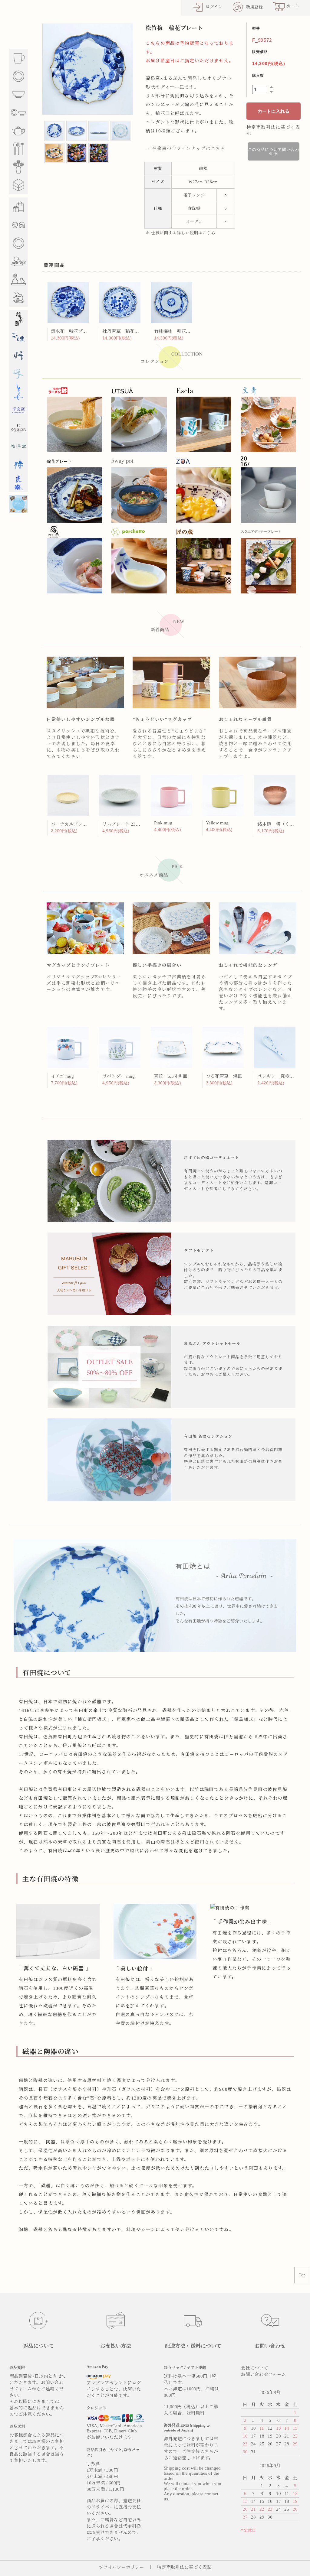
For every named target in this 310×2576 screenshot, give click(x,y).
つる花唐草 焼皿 (224, 1076)
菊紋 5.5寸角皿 (171, 1076)
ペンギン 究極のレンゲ (282, 1076)
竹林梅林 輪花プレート (179, 331)
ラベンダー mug (118, 1076)
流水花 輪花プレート (74, 331)
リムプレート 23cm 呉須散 (129, 824)
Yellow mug (217, 823)
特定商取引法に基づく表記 (184, 2567)
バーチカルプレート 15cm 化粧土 (85, 824)
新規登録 (254, 7)
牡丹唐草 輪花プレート (127, 331)
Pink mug (163, 823)
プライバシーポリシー (121, 2567)
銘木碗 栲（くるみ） (280, 824)
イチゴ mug (62, 1076)
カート (289, 6)
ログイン (214, 7)
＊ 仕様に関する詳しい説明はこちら (181, 233)
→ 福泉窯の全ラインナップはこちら (186, 148)
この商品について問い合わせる (274, 151)
